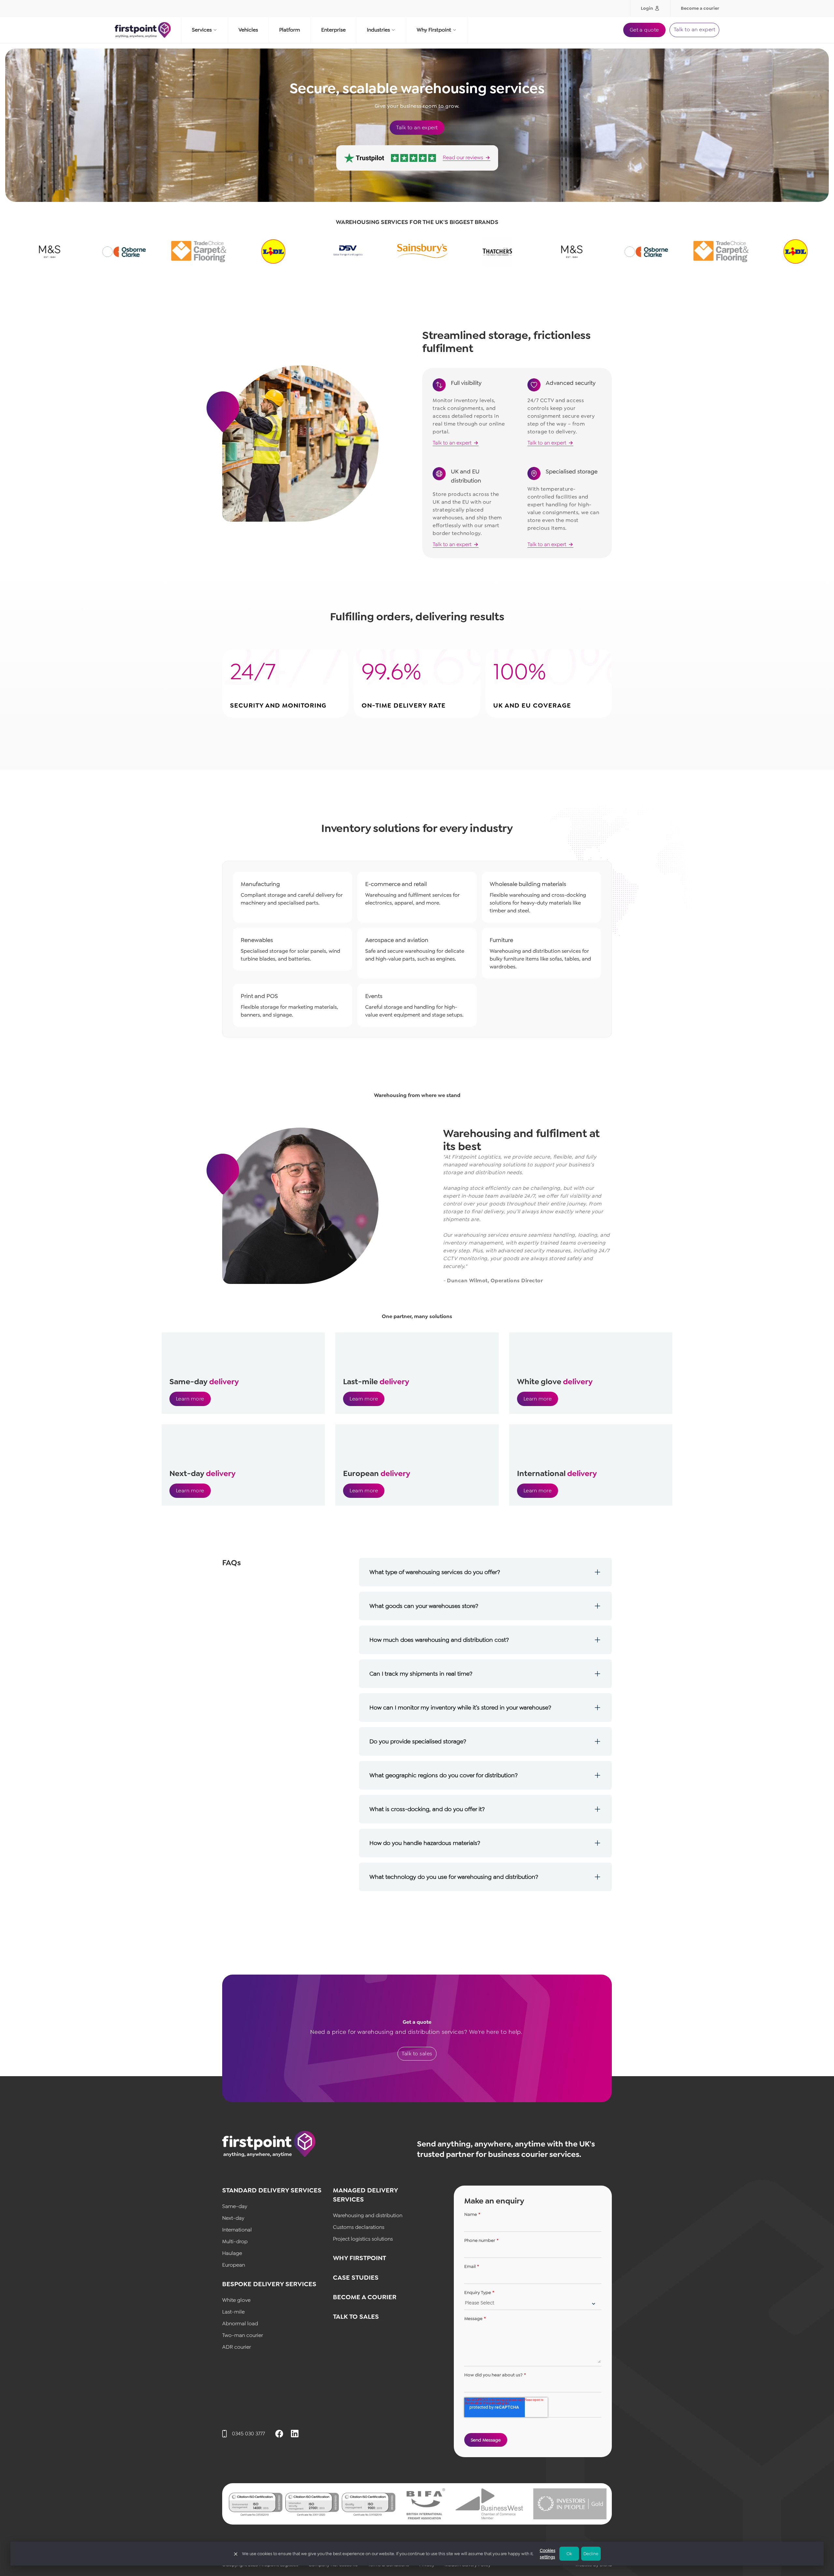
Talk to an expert (694, 29)
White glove (236, 2300)
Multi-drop (235, 2241)
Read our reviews (463, 158)
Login (647, 8)
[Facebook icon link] (279, 2434)
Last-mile (233, 2312)
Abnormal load (240, 2323)
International (237, 2230)
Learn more (190, 1399)
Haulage (232, 2253)
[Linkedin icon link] (295, 2434)
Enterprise (333, 30)
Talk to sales (417, 2054)
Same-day (235, 2206)
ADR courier (237, 2347)
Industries (378, 30)
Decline (591, 2554)
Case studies (356, 2277)
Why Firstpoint (434, 30)
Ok (569, 2554)
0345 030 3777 (248, 2434)
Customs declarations (359, 2227)
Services (202, 30)
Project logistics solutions (363, 2239)
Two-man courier (243, 2335)
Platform (290, 30)
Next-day (233, 2218)
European (234, 2265)
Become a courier (700, 8)
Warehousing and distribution (368, 2215)
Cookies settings (548, 2554)
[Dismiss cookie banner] (236, 2554)
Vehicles (248, 30)
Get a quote (644, 30)
